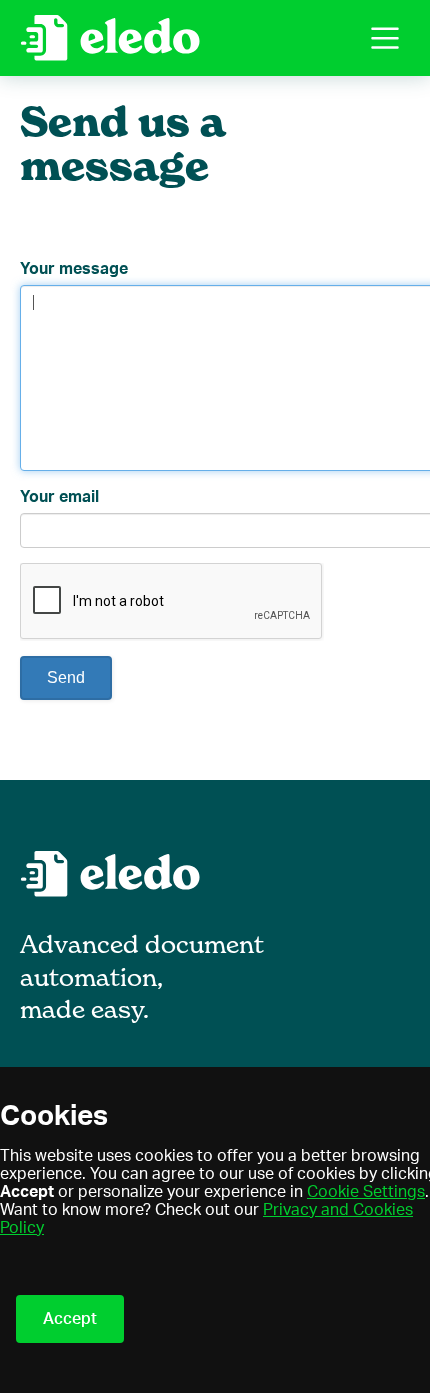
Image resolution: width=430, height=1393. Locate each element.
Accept (70, 1319)
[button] (385, 38)
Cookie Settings (366, 1192)
